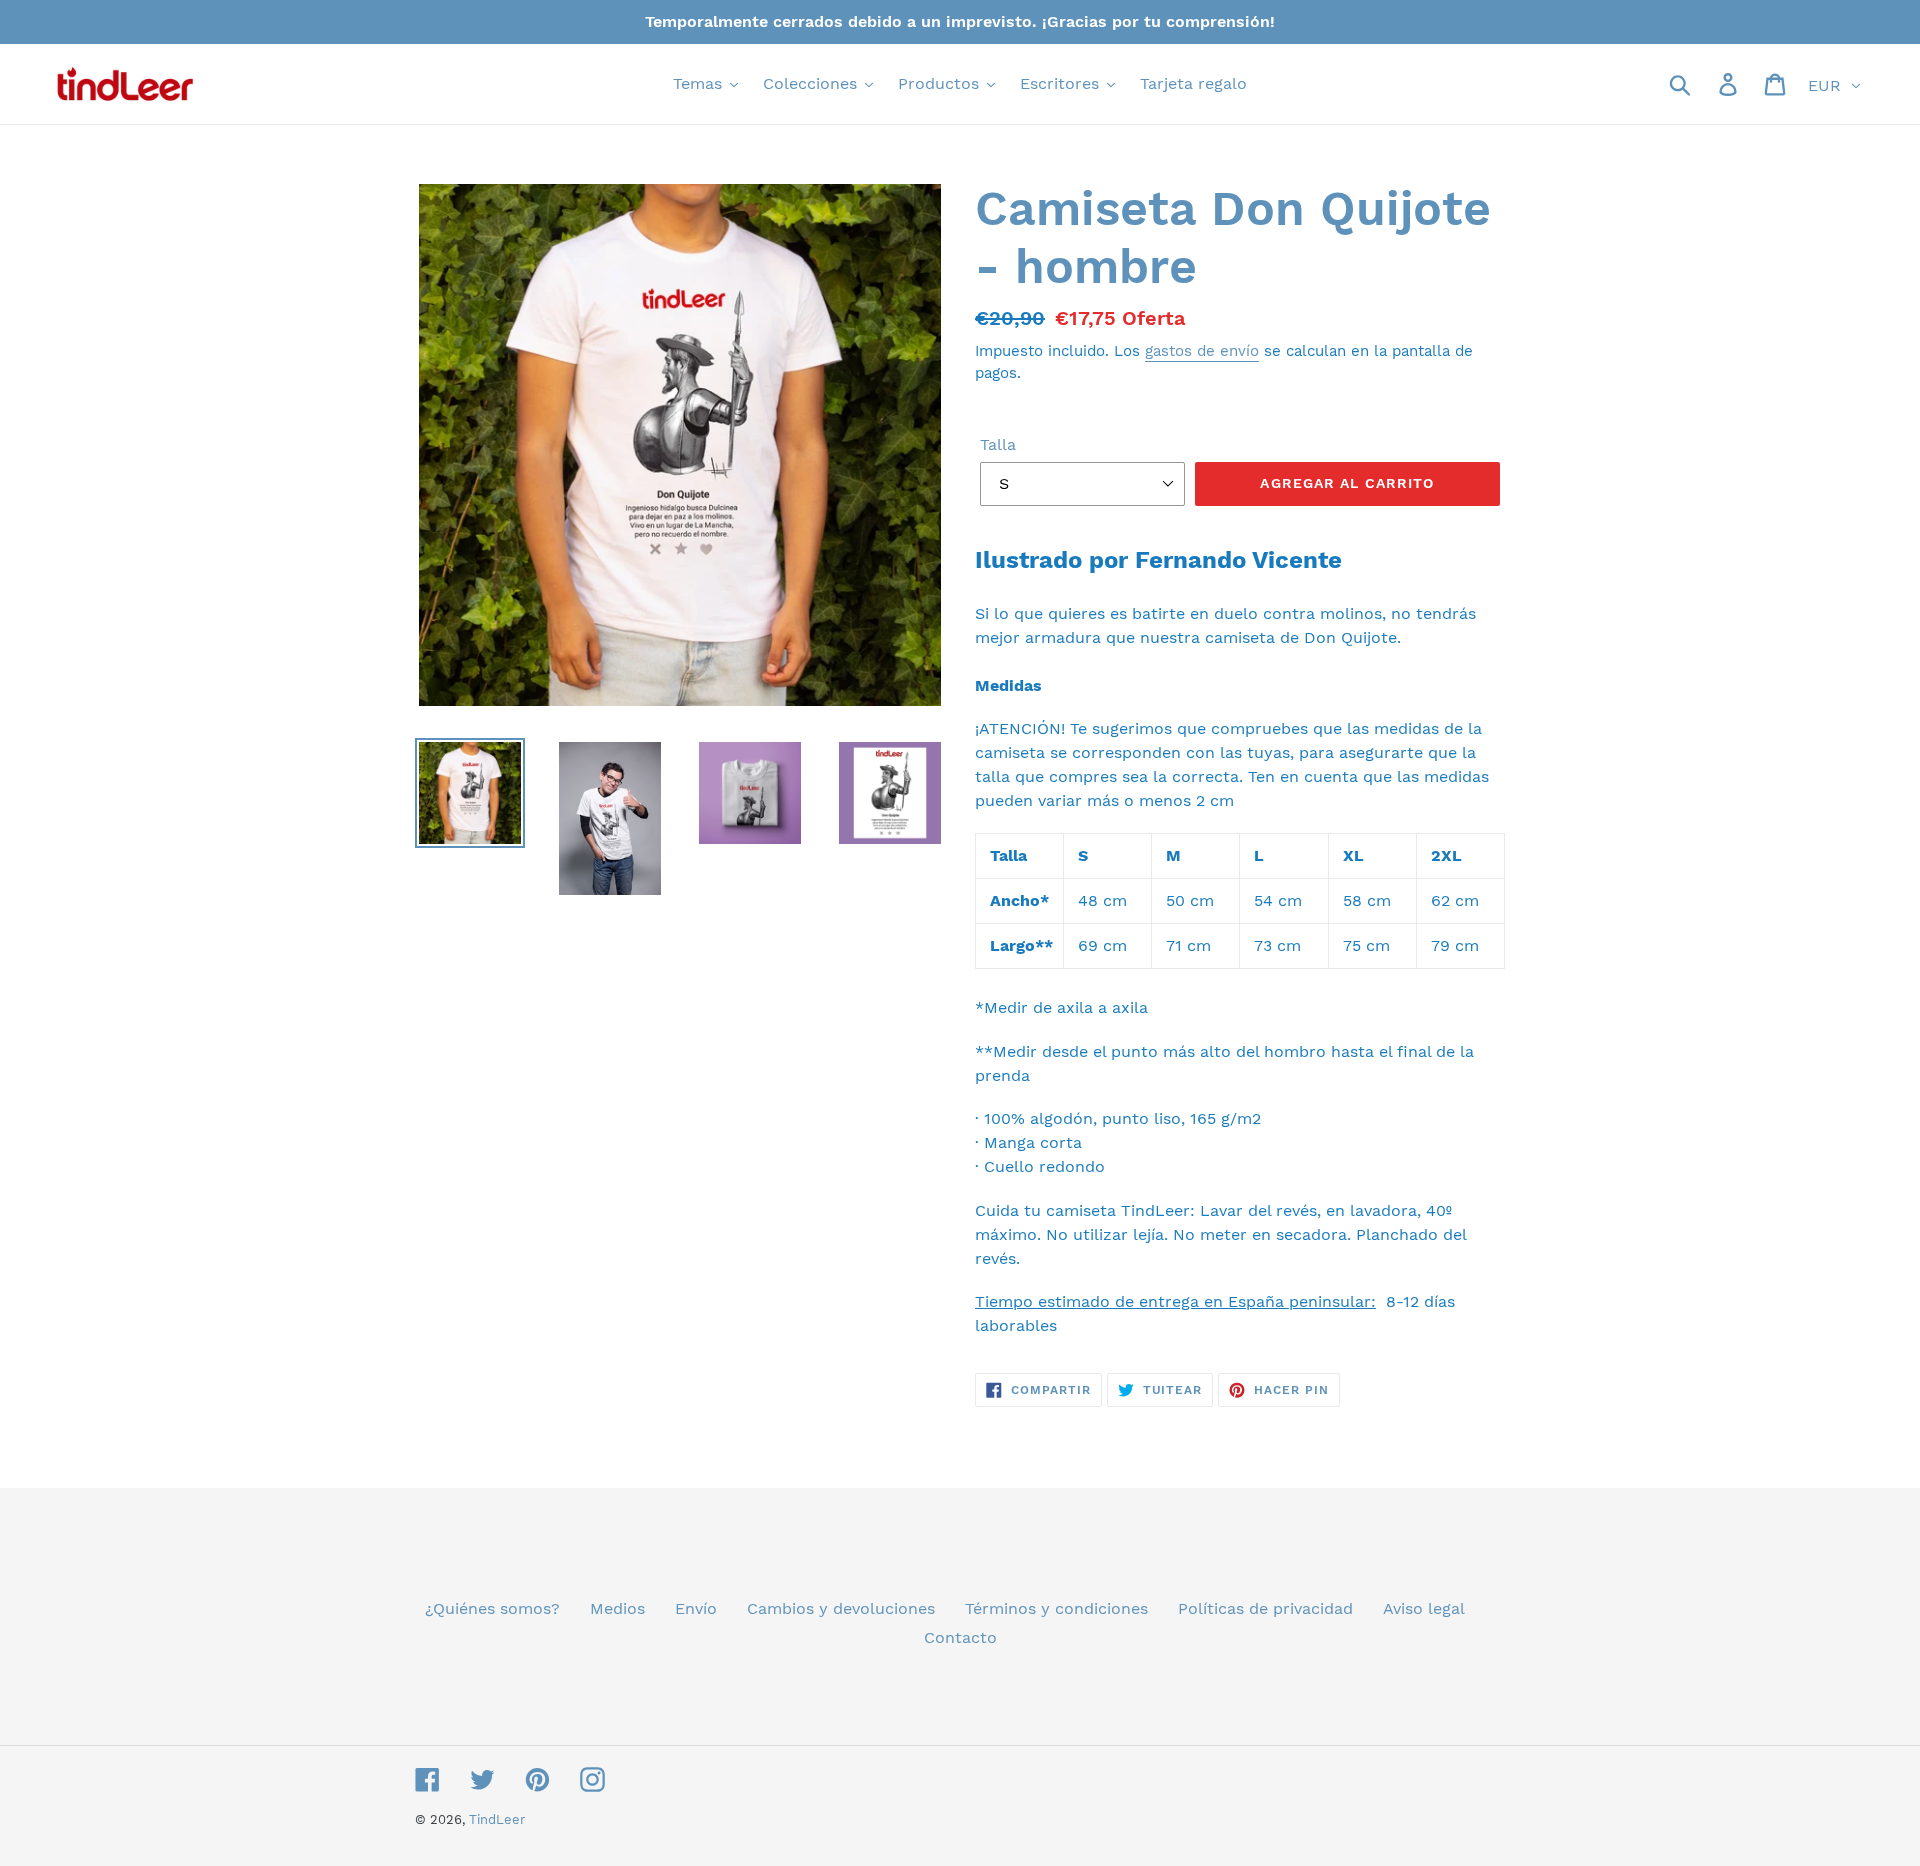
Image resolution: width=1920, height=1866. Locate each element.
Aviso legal (1424, 1608)
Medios (617, 1608)
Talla (998, 444)
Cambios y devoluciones (841, 1608)
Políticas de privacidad (1265, 1608)
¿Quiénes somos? (492, 1608)
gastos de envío (1202, 351)
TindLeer (497, 1819)
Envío (696, 1608)
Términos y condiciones (1056, 1608)
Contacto (960, 1637)
